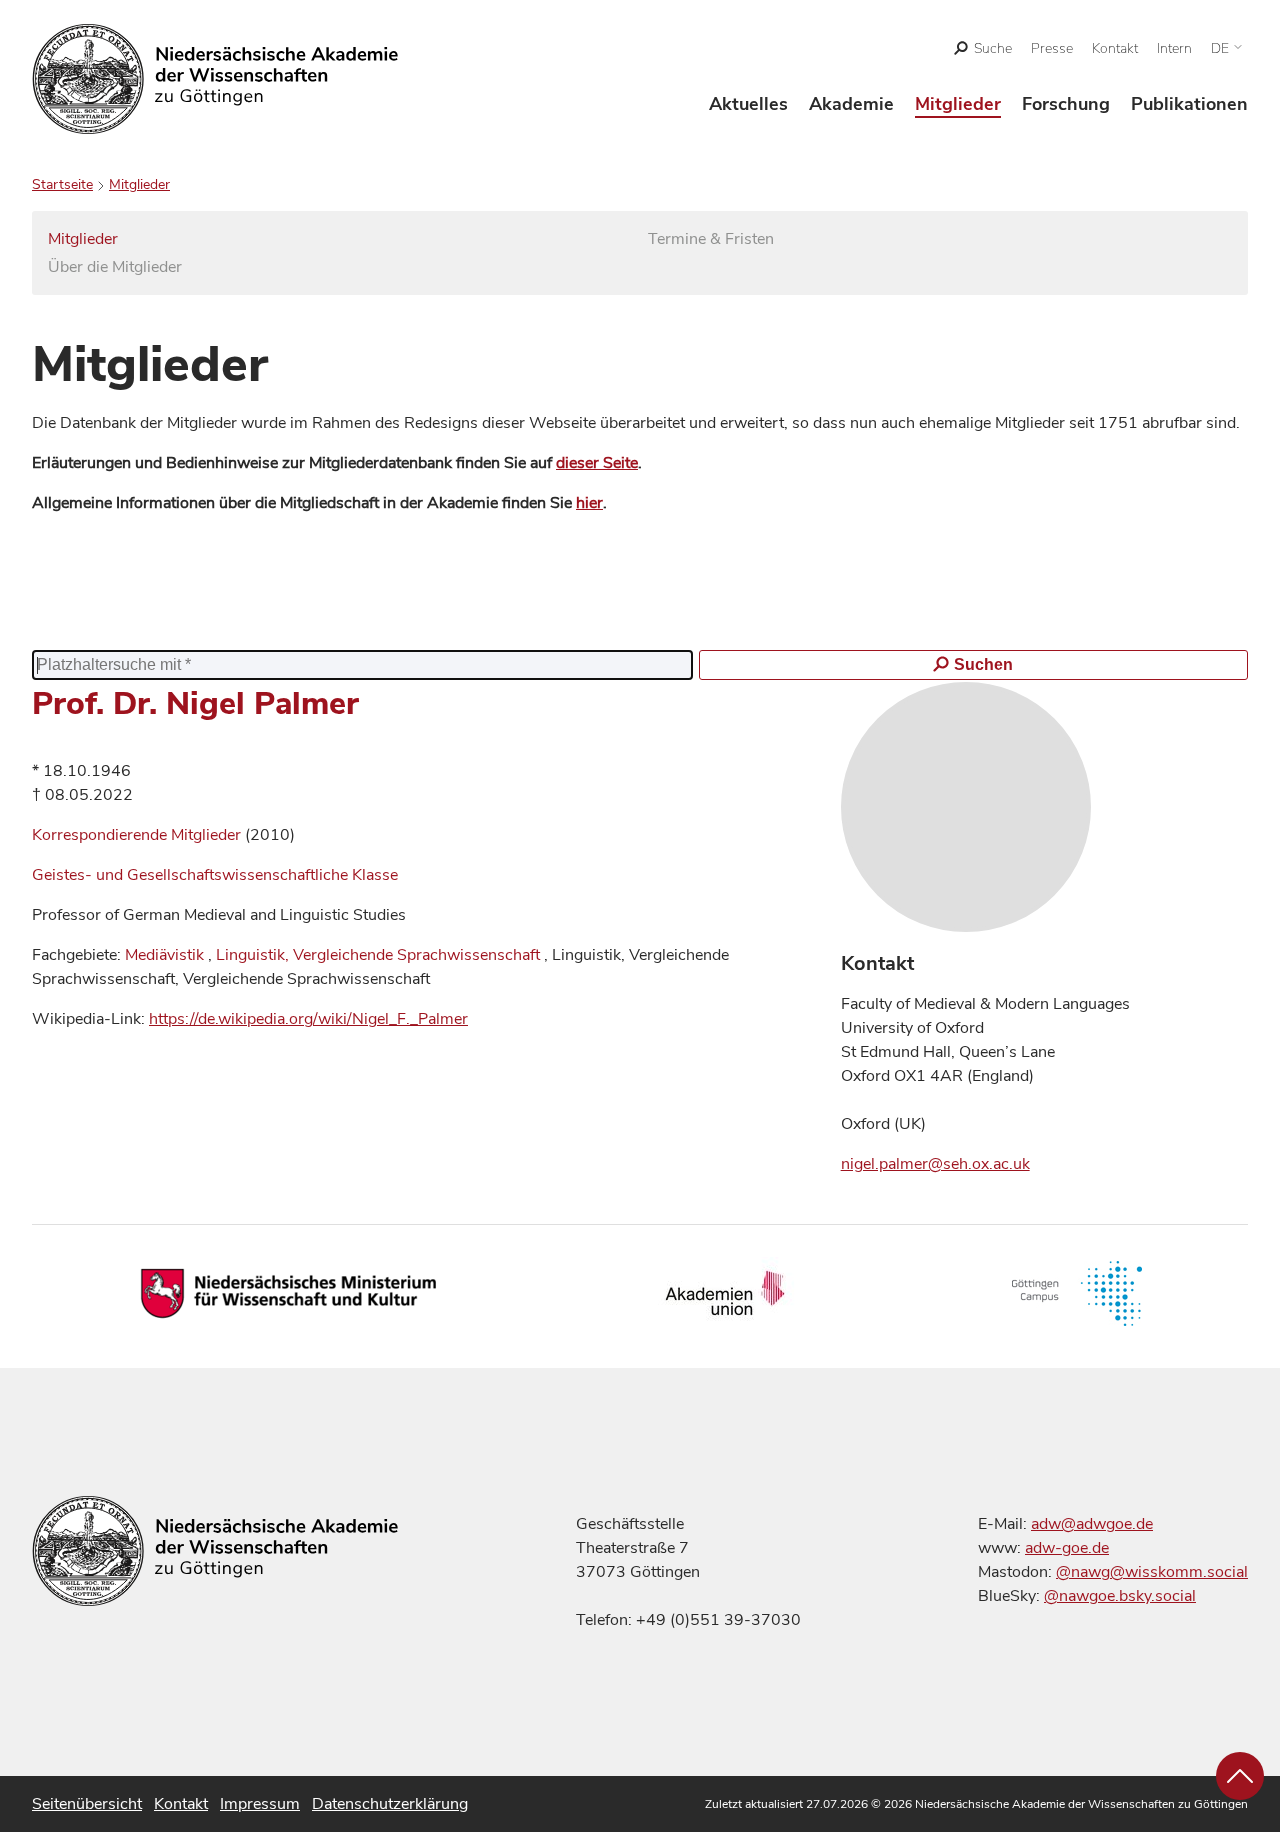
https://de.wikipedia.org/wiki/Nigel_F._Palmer (308, 1019)
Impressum (260, 1804)
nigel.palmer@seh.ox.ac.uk (935, 1164)
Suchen (983, 664)
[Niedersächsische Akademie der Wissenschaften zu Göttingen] (215, 79)
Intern (1174, 48)
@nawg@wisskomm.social (1152, 1572)
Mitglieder (958, 104)
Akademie (851, 104)
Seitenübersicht (87, 1804)
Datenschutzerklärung (390, 1804)
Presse (1052, 48)
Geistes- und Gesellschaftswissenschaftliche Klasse (215, 875)
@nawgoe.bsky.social (1120, 1596)
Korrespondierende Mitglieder (138, 835)
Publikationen (1189, 104)
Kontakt (1115, 48)
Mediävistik (164, 955)
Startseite (62, 184)
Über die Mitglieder (115, 267)
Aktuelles (748, 104)
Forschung (1066, 104)
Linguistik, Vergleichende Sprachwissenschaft (378, 955)
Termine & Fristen (711, 239)
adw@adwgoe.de (1092, 1524)
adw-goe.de (1067, 1548)
